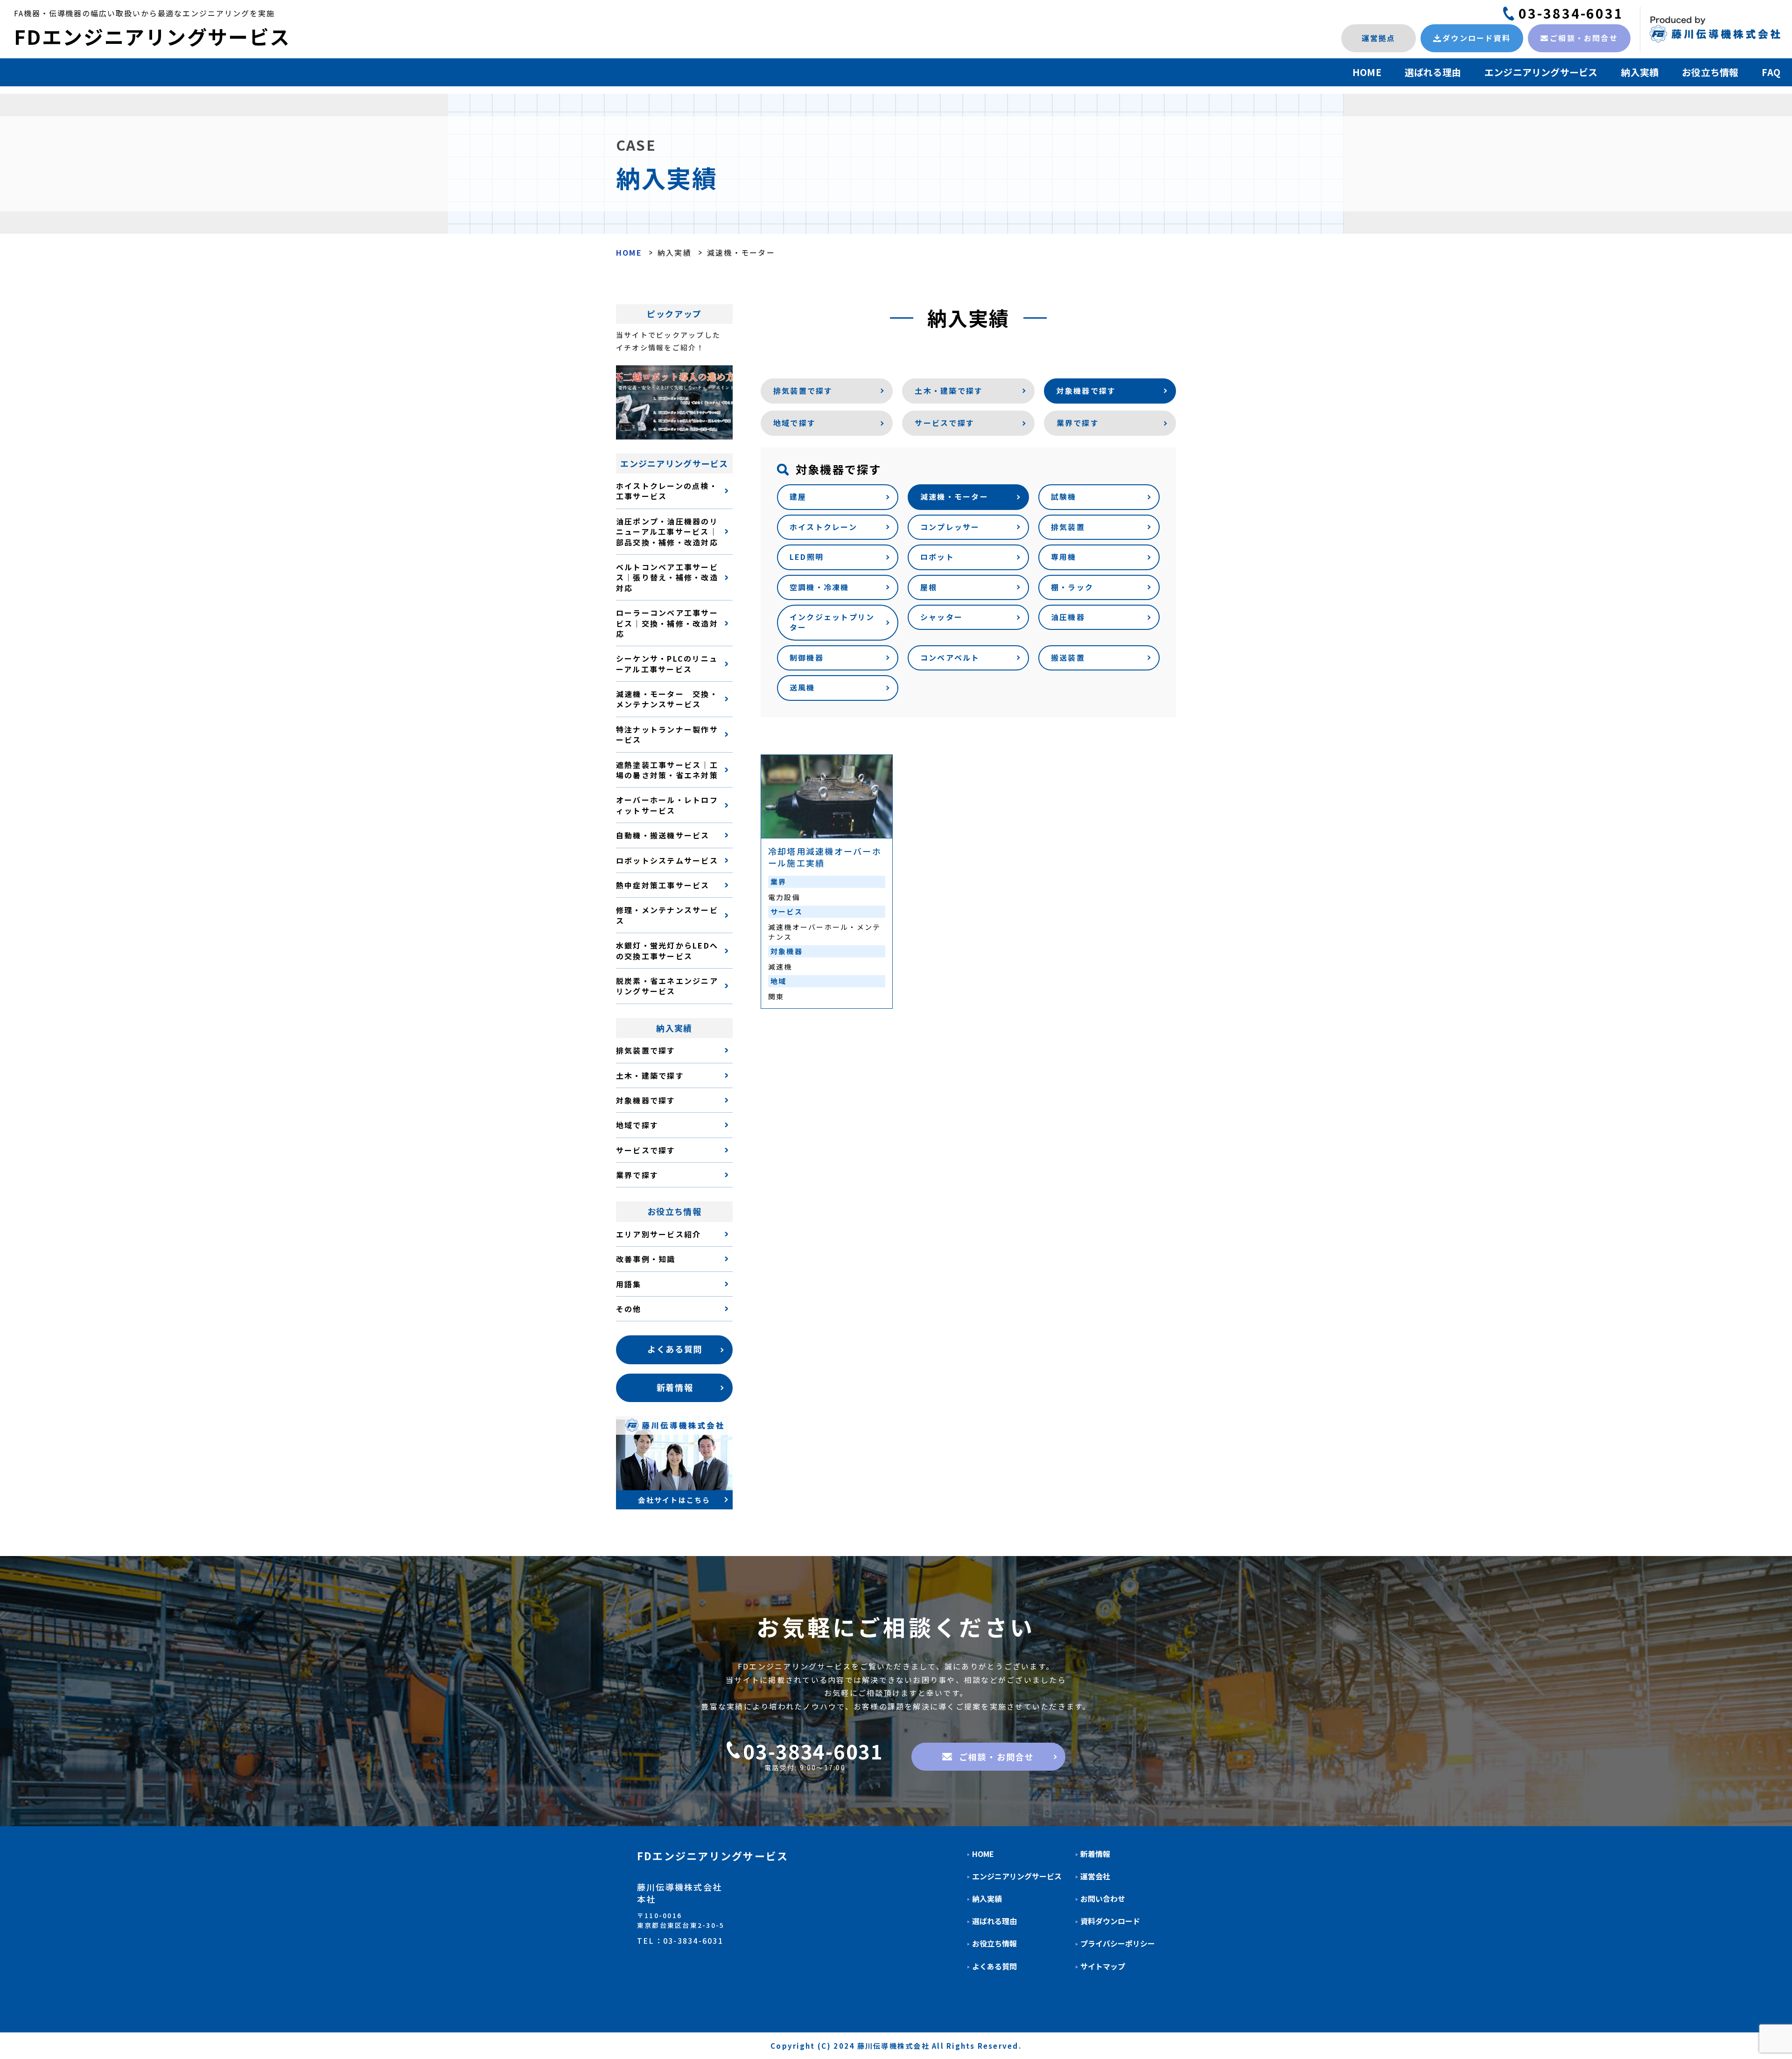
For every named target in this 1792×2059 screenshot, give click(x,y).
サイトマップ (1103, 1966)
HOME (1367, 72)
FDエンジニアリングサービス (152, 36)
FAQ (1771, 72)
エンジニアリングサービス (1541, 72)
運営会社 (1095, 1876)
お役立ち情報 (1710, 72)
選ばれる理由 (1433, 72)
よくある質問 (994, 1966)
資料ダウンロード (1110, 1921)
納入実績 (1640, 72)
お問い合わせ (1103, 1899)
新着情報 (1095, 1854)
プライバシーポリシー (1118, 1944)
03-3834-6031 (1571, 13)
